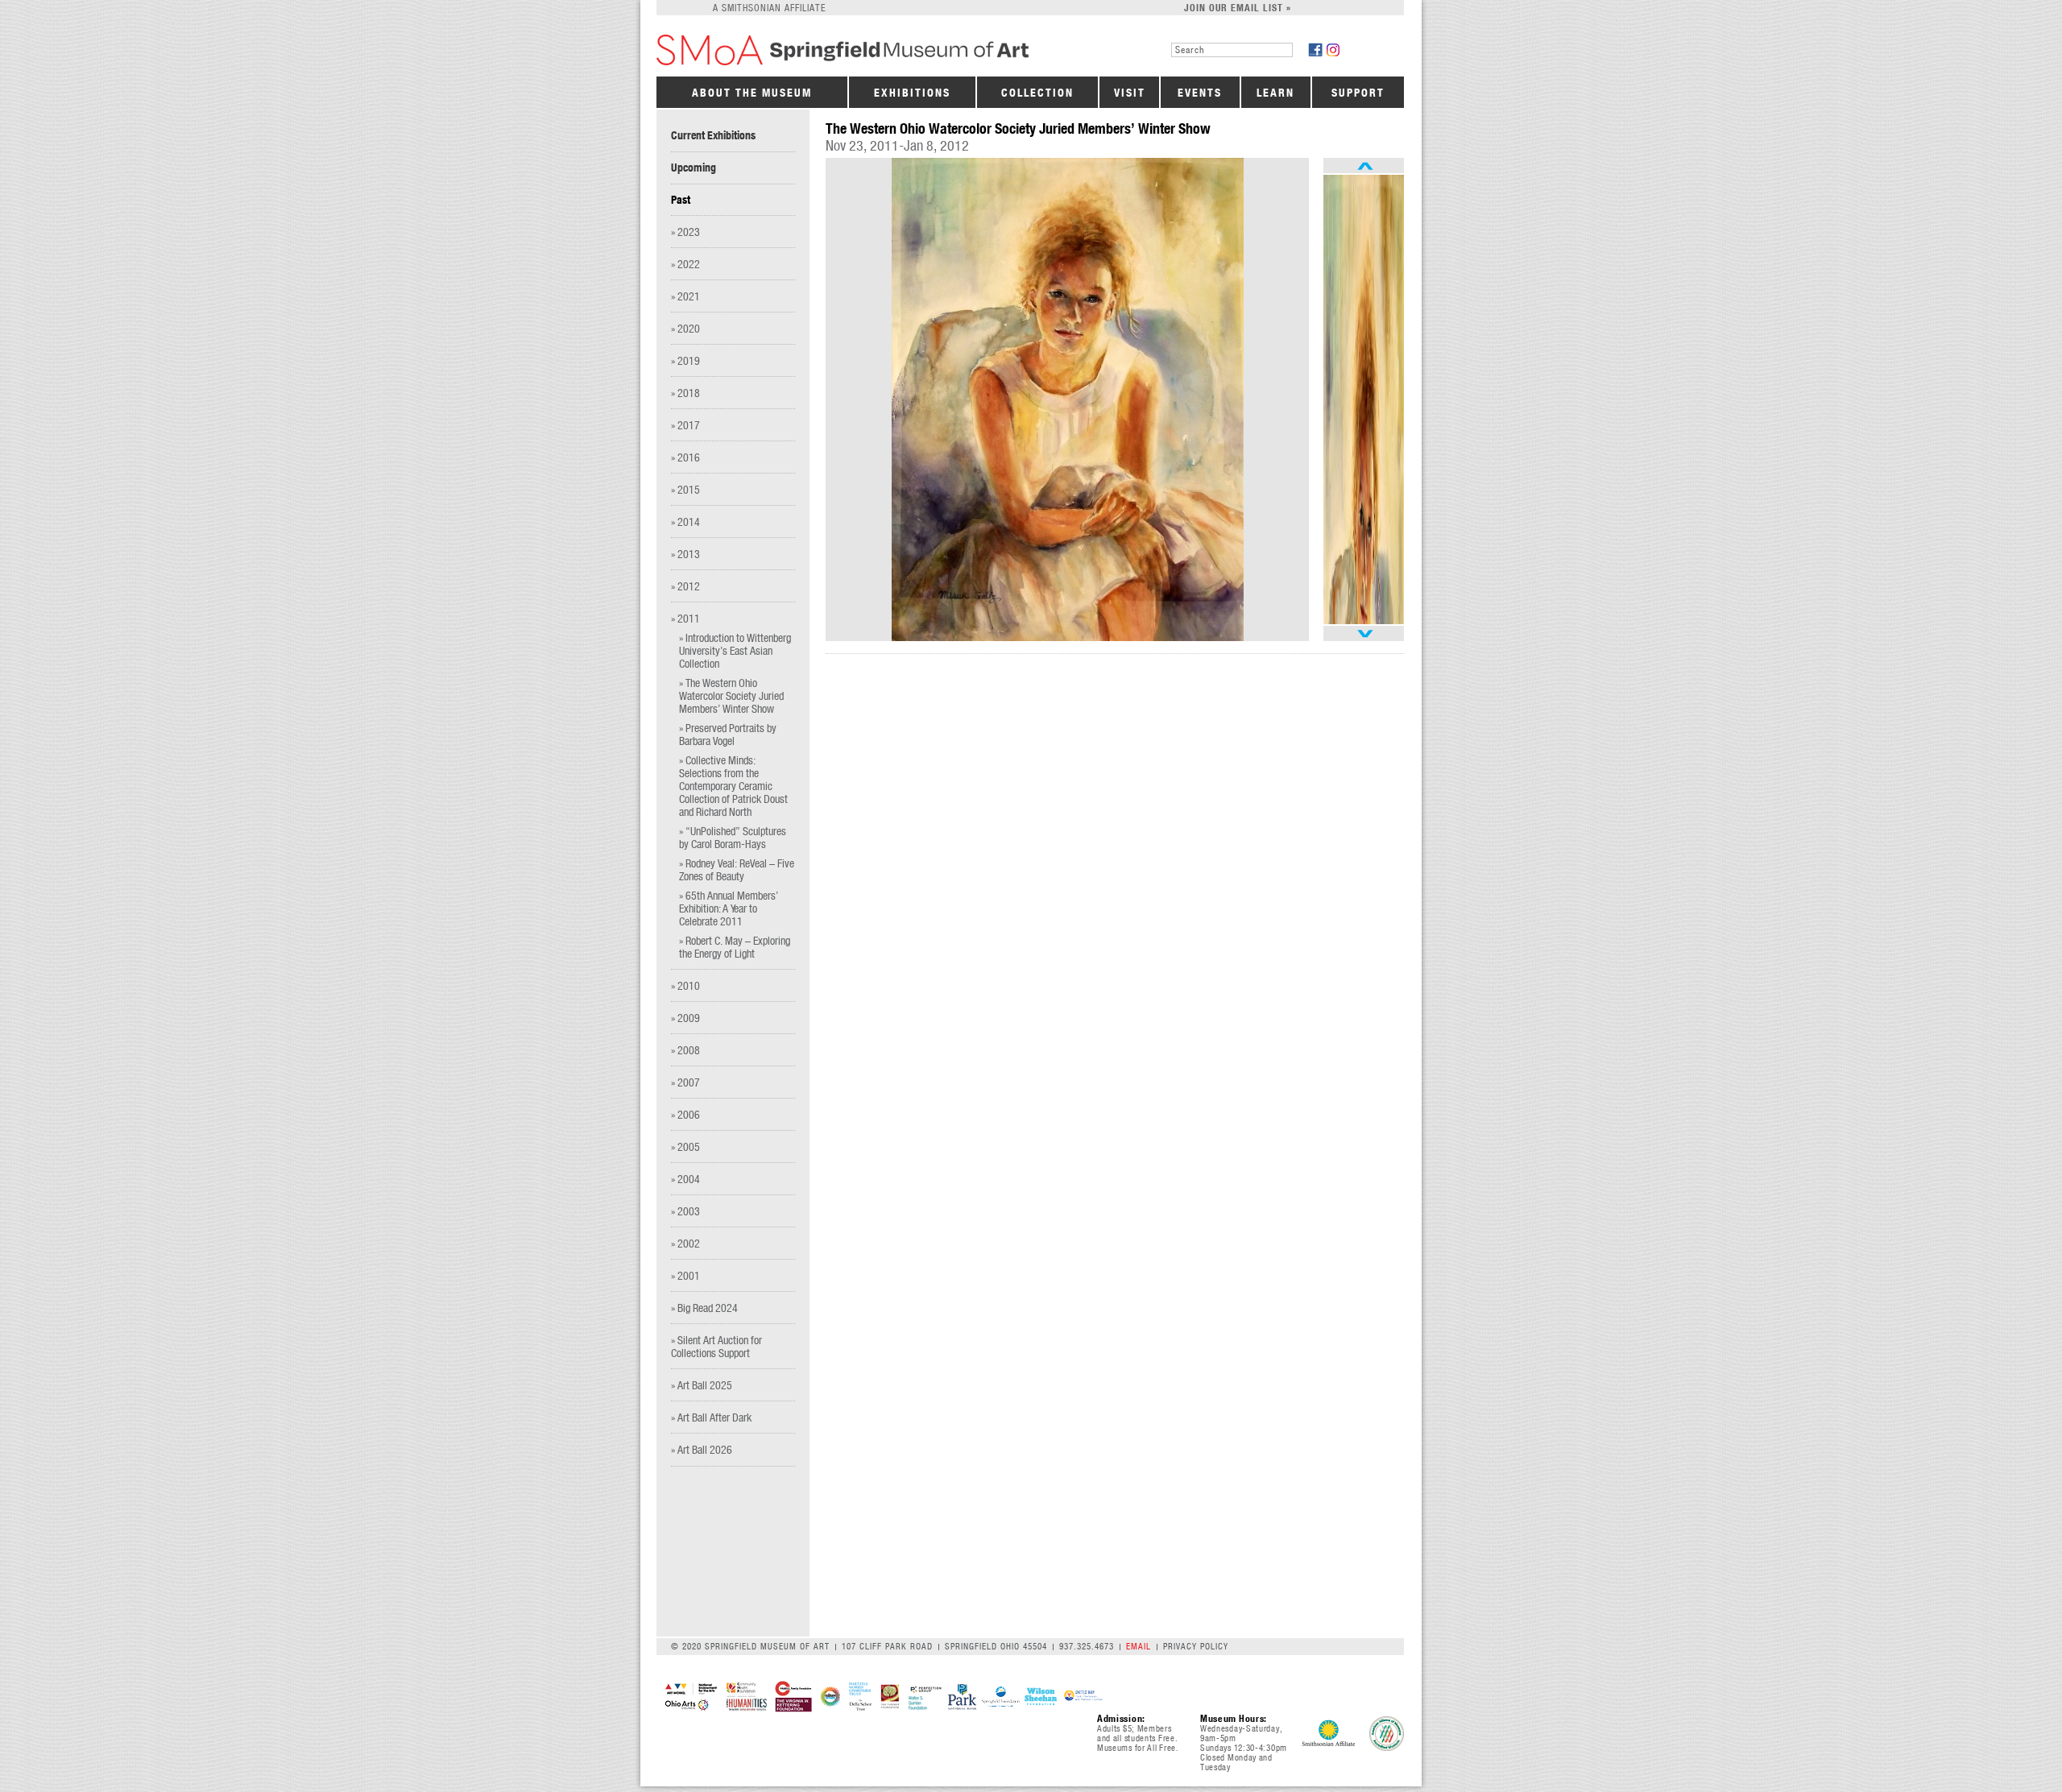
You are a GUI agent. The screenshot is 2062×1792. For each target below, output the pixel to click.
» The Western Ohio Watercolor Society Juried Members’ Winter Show (731, 695)
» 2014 (685, 521)
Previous (1364, 166)
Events (1200, 93)
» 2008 (685, 1050)
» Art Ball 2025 (702, 1385)
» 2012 (685, 586)
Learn (1275, 93)
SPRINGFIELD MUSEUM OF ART (868, 50)
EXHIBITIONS (912, 93)
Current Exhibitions (713, 135)
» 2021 (685, 296)
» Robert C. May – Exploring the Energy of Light (735, 947)
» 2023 (685, 232)
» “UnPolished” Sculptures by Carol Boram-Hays (733, 837)
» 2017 (685, 425)
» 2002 (685, 1243)
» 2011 (685, 618)
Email (1139, 1646)
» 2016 (685, 457)
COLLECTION (1037, 93)
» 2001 (685, 1275)
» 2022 (685, 264)
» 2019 (685, 360)
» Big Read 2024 (704, 1308)
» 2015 (685, 489)
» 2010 (685, 985)
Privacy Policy (1196, 1646)
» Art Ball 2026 (702, 1449)
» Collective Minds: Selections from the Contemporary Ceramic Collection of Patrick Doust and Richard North (733, 786)
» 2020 (685, 328)
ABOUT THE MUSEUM (752, 93)
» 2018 (685, 393)
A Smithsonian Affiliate (770, 8)
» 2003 (685, 1211)
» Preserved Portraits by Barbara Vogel (728, 734)
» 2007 (685, 1082)
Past (681, 200)
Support (1358, 93)
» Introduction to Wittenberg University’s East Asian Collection (735, 650)
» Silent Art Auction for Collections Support (716, 1346)
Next (1364, 633)
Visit (1130, 93)
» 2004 (685, 1179)
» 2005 (685, 1146)
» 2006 (685, 1114)
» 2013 (685, 554)
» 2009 (685, 1018)
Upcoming (694, 168)
